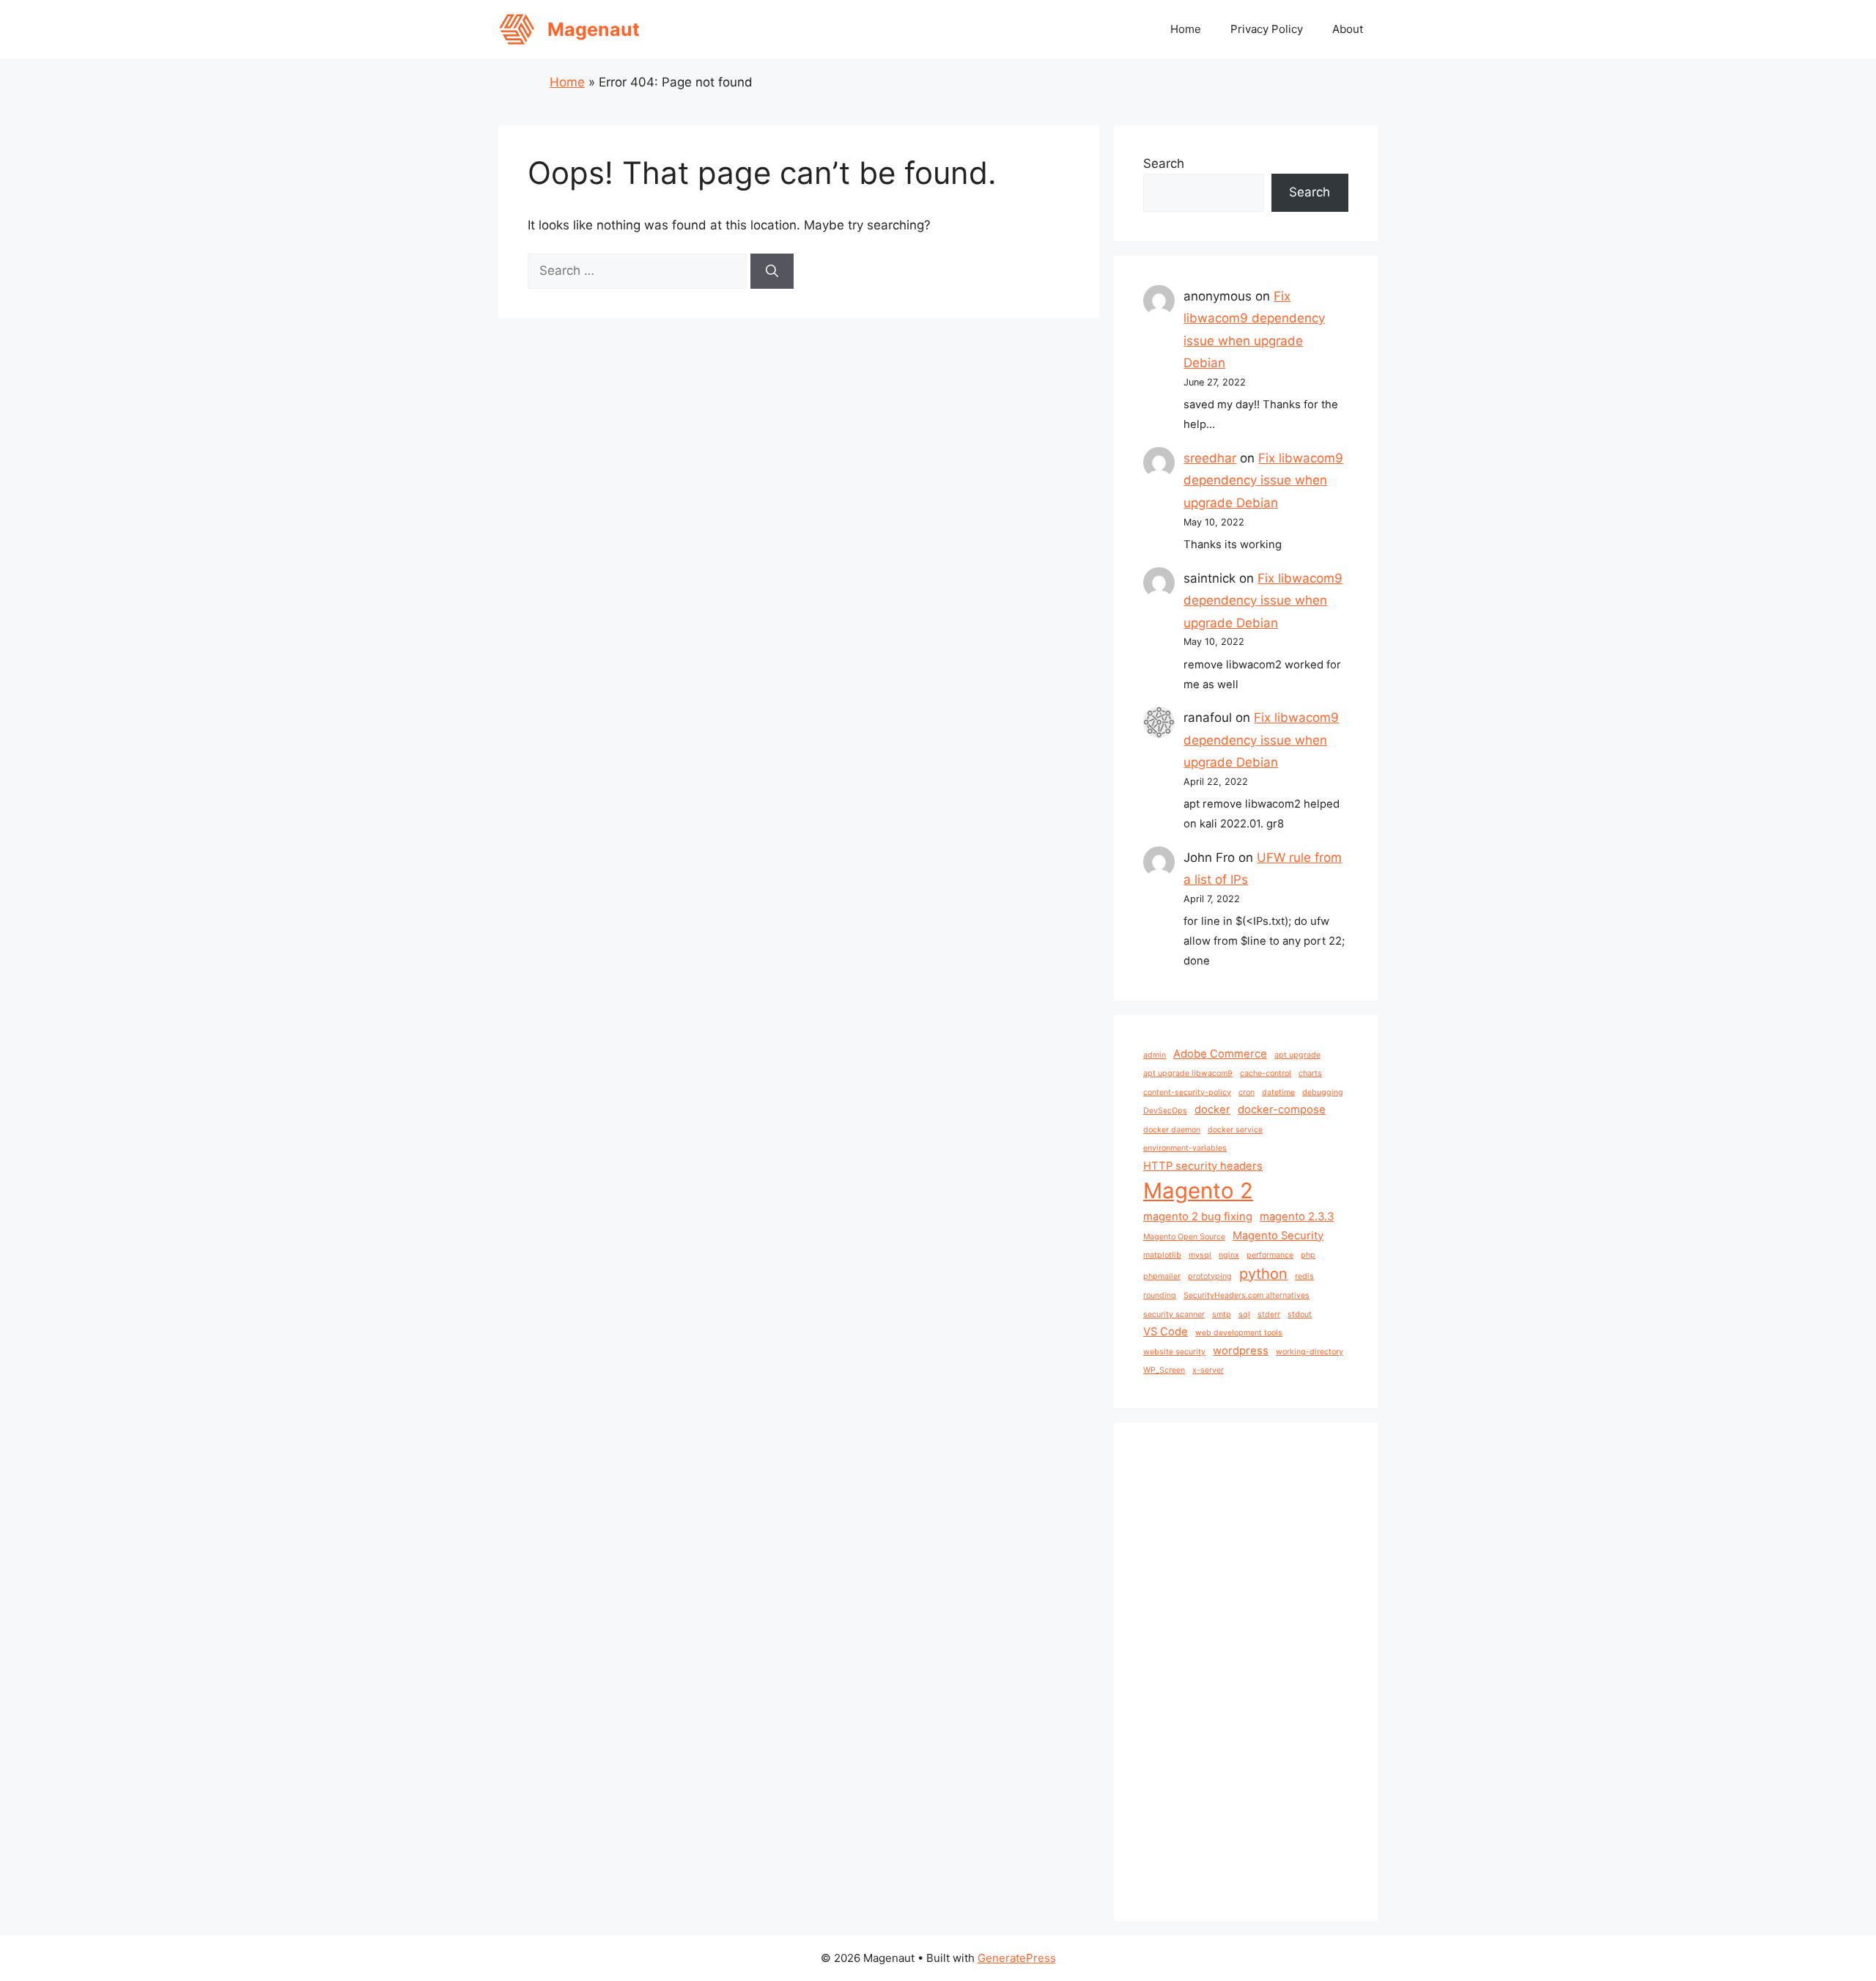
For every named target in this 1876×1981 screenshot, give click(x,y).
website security (1174, 1352)
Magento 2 (1198, 1191)
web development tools (1239, 1333)
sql (1244, 1314)
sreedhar (1210, 458)
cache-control (1266, 1073)
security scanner (1174, 1314)
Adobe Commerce (1220, 1054)
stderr (1269, 1314)
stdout (1300, 1314)
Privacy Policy (1267, 29)
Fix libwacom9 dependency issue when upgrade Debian (1263, 480)
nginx (1229, 1255)
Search (1164, 163)
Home (1186, 29)
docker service (1235, 1130)
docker (1212, 1110)
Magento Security (1278, 1236)
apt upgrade (1297, 1055)
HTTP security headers (1203, 1166)
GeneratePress (1017, 1958)
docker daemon (1172, 1130)
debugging (1323, 1092)
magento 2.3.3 (1297, 1217)
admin (1155, 1055)
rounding (1160, 1295)
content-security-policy (1187, 1092)
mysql (1200, 1255)
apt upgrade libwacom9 (1188, 1073)
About (1348, 29)
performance (1270, 1255)
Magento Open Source (1184, 1237)
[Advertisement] (1246, 1672)
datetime (1278, 1092)
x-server (1208, 1370)
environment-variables (1185, 1148)
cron (1247, 1092)
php (1308, 1255)
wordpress (1241, 1351)
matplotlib (1162, 1255)
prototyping (1210, 1276)
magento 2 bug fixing (1198, 1217)
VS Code (1166, 1332)
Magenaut (594, 29)
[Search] (772, 271)
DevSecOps (1165, 1111)
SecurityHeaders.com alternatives (1247, 1295)
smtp (1222, 1314)
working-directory (1310, 1352)
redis (1304, 1276)
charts (1310, 1073)
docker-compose (1282, 1110)
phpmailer (1162, 1276)
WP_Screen (1164, 1370)
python (1263, 1274)
